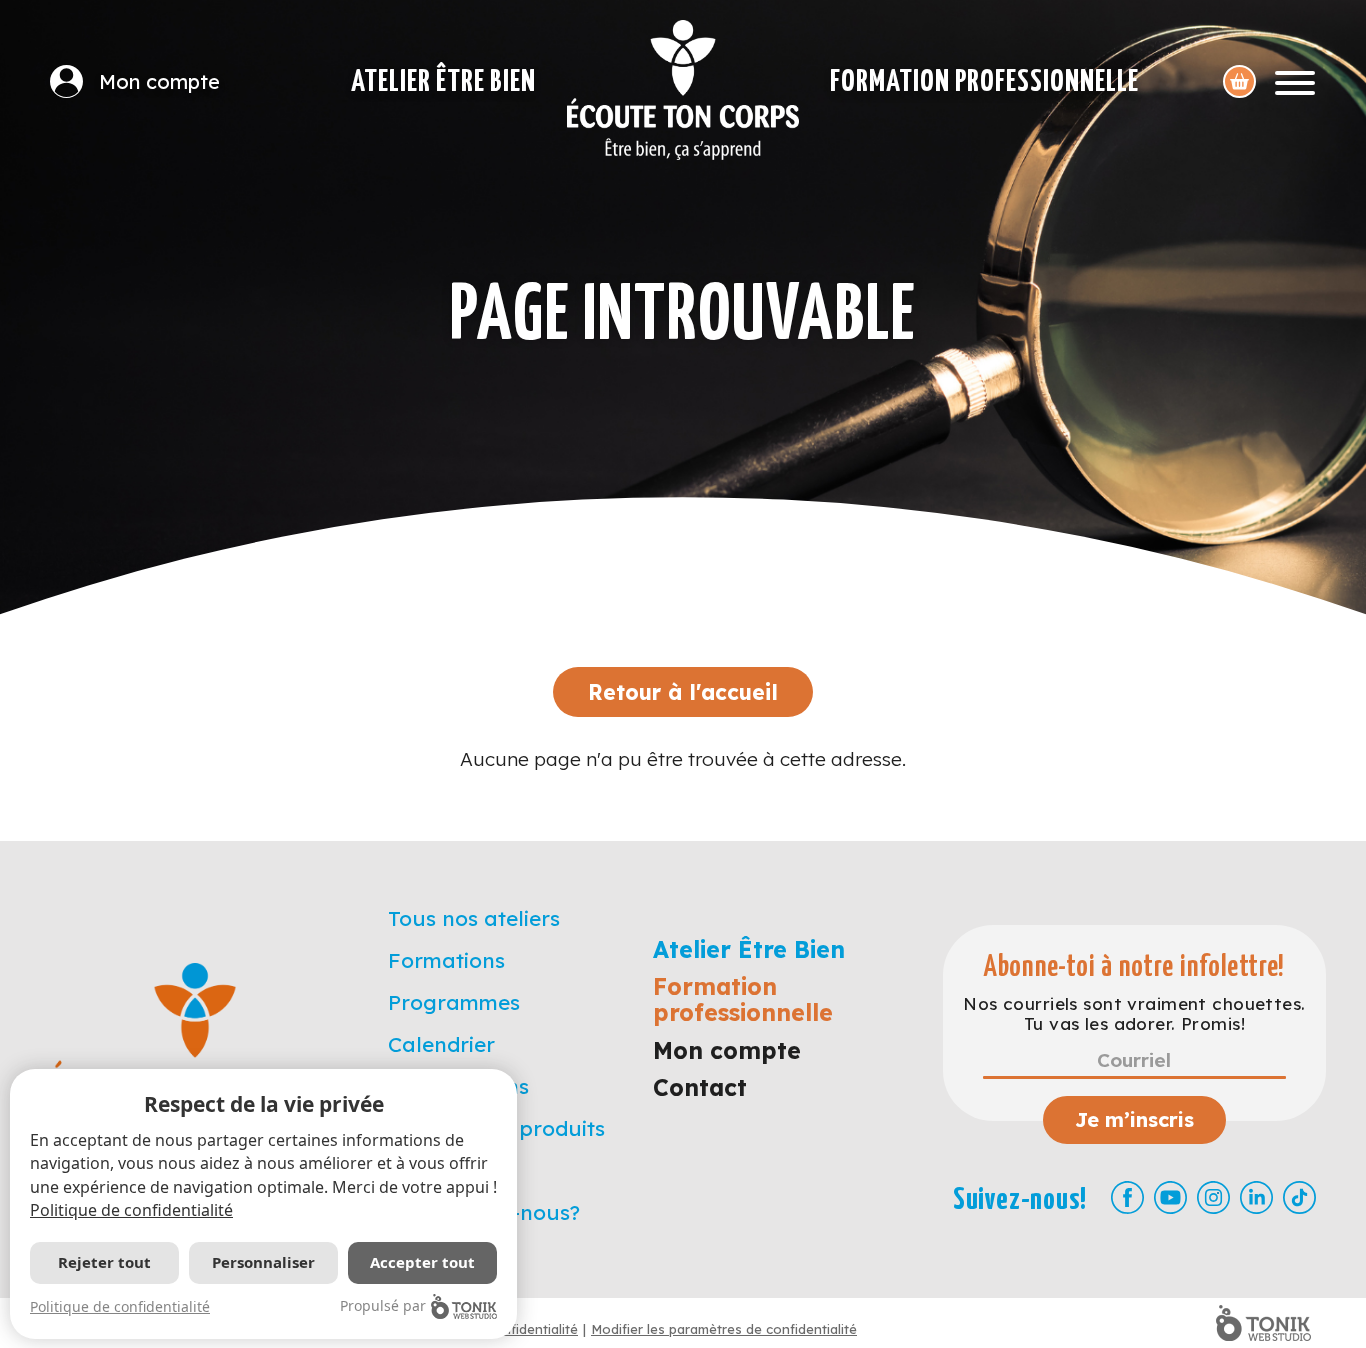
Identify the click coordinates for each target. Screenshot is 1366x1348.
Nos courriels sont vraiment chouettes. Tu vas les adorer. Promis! (1134, 1014)
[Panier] (1239, 81)
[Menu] (1295, 81)
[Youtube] (1170, 1197)
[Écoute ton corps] (683, 90)
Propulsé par (383, 1305)
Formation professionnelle (984, 82)
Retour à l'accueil (683, 692)
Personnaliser (263, 1262)
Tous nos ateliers (474, 918)
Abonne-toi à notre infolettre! (1134, 967)
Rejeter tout (104, 1262)
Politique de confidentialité (131, 1210)
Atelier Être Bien (443, 82)
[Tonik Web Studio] (1263, 1323)
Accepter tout (422, 1262)
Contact (700, 1087)
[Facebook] (1127, 1197)
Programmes (454, 1002)
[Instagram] (1213, 1197)
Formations (446, 960)
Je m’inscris (1134, 1119)
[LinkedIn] (1256, 1197)
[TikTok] (1299, 1197)
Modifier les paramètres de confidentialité (724, 1329)
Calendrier (441, 1044)
